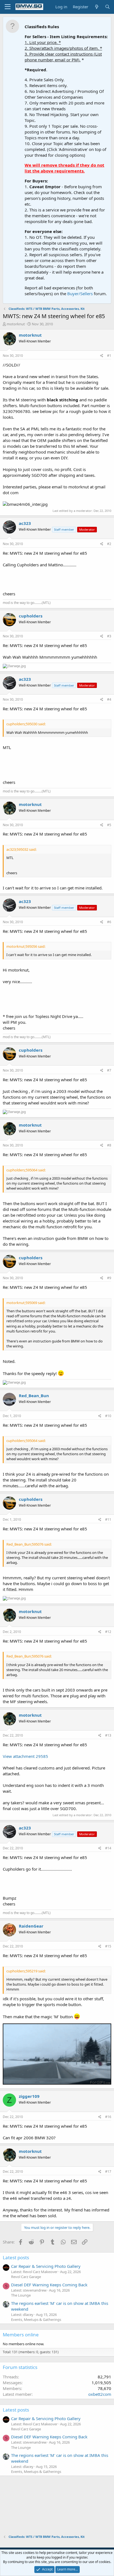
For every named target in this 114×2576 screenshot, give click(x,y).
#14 (108, 1848)
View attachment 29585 (25, 1756)
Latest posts (16, 2257)
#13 (108, 1735)
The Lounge (21, 2295)
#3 (109, 636)
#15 (108, 1946)
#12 (108, 1632)
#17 (108, 2171)
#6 (109, 922)
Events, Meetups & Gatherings (36, 2320)
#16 (108, 2117)
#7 (109, 1070)
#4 (109, 699)
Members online (21, 2335)
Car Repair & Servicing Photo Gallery (46, 2266)
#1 (109, 356)
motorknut (16, 324)
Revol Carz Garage (26, 2277)
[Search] (107, 7)
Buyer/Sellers (80, 294)
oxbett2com (100, 2394)
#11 (108, 1519)
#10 (108, 1416)
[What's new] (96, 7)
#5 (109, 825)
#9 (109, 1278)
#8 (109, 1145)
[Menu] (8, 7)
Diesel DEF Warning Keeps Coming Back (49, 2285)
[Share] (102, 356)
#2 (109, 544)
